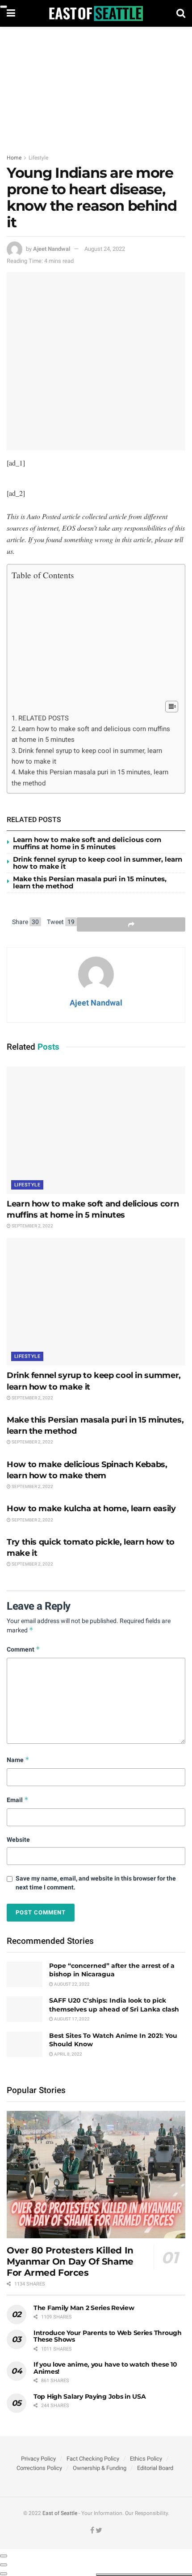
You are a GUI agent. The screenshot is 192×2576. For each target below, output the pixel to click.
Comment (23, 1649)
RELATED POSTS (44, 718)
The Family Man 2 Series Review (84, 2308)
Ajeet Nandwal (52, 249)
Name (18, 1760)
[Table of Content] (172, 707)
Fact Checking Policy (93, 2459)
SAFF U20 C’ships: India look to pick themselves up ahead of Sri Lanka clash (114, 2005)
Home (14, 158)
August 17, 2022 (71, 2019)
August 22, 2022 (71, 1984)
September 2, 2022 (32, 1226)
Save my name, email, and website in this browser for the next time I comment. (96, 1883)
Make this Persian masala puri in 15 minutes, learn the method (90, 883)
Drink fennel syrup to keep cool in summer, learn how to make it (98, 863)
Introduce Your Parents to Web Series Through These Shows (108, 2336)
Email (18, 1800)
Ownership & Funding (100, 2468)
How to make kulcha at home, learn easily (91, 1509)
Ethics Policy (146, 2459)
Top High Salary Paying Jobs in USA (90, 2396)
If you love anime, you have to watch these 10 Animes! (105, 2368)
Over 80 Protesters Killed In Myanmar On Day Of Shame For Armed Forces (70, 2261)
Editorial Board (155, 2468)
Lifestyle (38, 158)
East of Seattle (60, 2513)
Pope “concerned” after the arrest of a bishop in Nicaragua (112, 1970)
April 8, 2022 (68, 2054)
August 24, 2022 (105, 249)
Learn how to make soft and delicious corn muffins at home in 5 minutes (87, 843)
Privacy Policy (38, 2459)
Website (18, 1840)
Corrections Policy (39, 2468)
